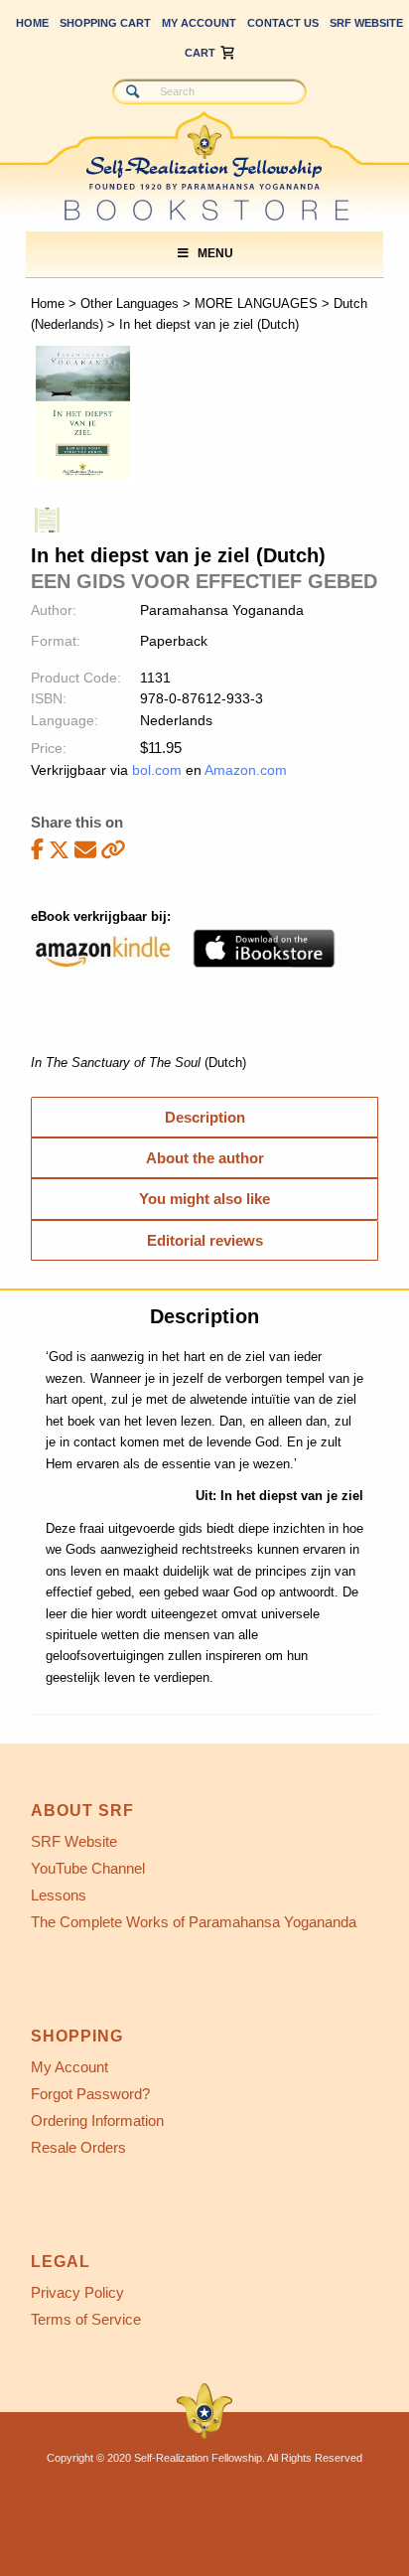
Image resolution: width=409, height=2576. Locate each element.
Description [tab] (205, 1117)
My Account (199, 23)
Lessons (59, 1895)
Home (32, 23)
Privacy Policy (77, 2292)
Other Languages (130, 303)
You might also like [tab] (204, 1199)
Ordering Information (97, 2121)
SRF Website (366, 23)
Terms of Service (86, 2319)
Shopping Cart (105, 23)
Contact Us (283, 23)
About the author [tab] (205, 1158)
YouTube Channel (88, 1868)
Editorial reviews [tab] (205, 1240)
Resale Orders (78, 2147)
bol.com (157, 770)
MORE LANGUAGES (256, 303)
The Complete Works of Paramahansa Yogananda (194, 1922)
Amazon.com (246, 770)
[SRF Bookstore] (164, 146)
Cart (200, 53)
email (85, 849)
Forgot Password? (90, 2094)
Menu (215, 253)
